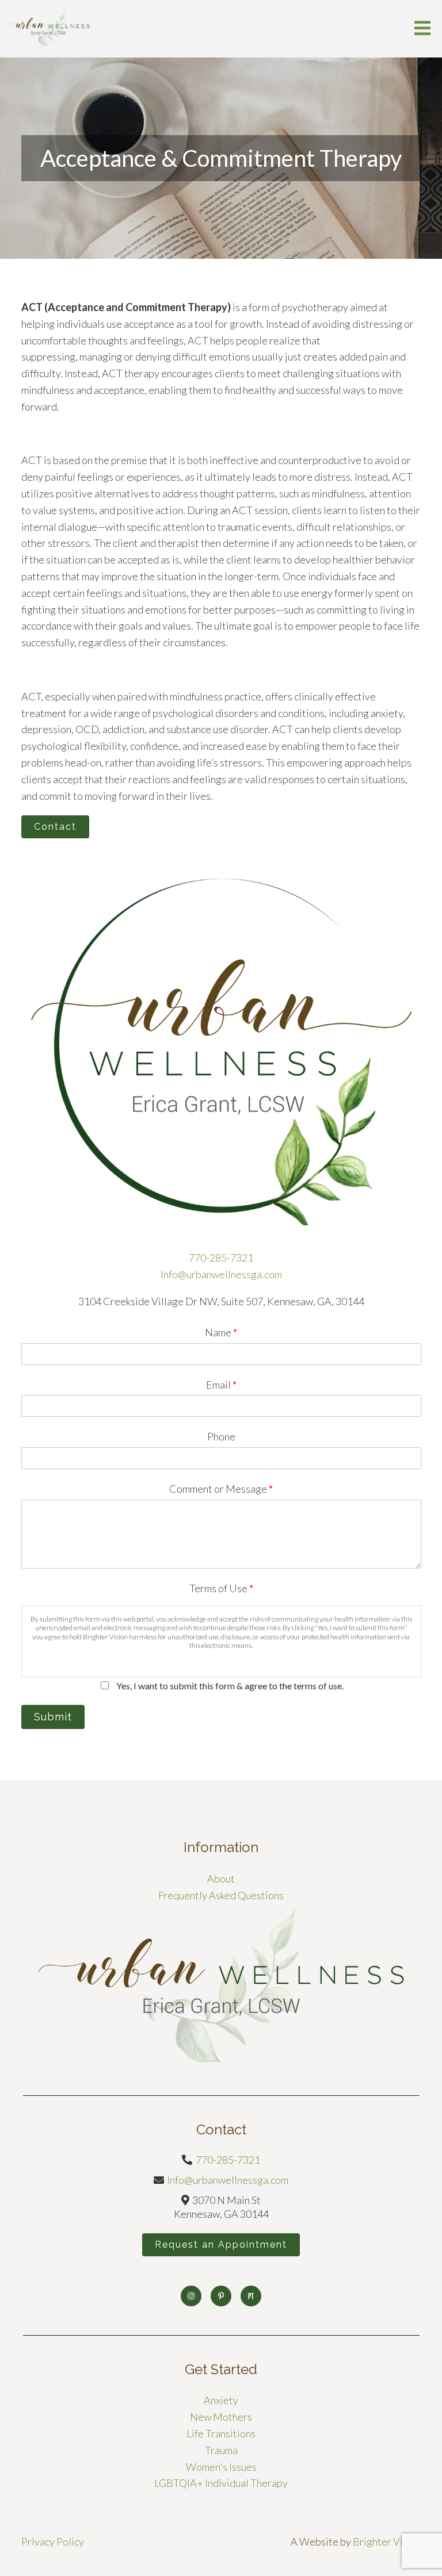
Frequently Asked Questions (221, 1895)
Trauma (221, 2450)
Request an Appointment (221, 2245)
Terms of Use (221, 1588)
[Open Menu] (422, 29)
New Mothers (221, 2417)
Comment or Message (221, 1489)
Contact (55, 827)
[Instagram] (191, 2296)
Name (221, 1332)
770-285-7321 (221, 1258)
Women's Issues (221, 2467)
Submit (53, 1717)
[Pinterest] (221, 2296)
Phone (221, 1436)
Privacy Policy (53, 2541)
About (221, 1879)
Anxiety (221, 2400)
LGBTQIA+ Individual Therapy (221, 2483)
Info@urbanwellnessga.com (221, 1274)
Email (221, 1385)
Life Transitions (221, 2433)
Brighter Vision (387, 2541)
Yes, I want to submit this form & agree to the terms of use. (230, 1686)
